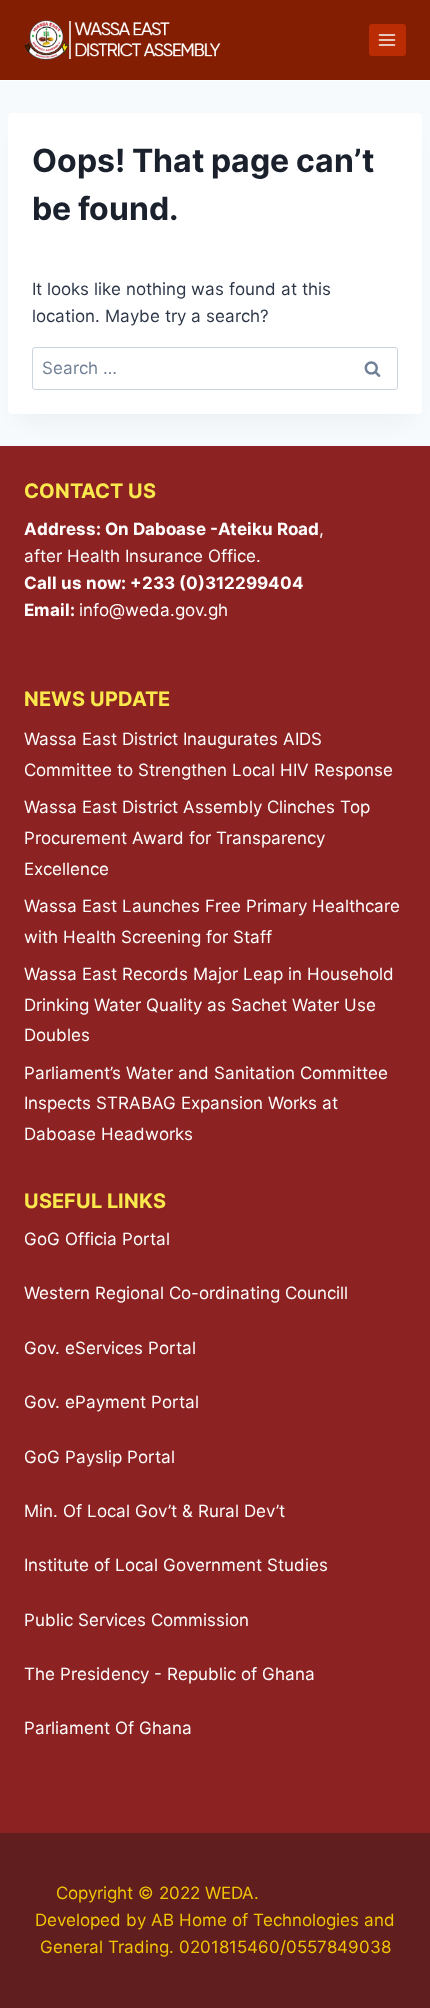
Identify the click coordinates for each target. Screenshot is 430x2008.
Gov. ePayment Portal (111, 1402)
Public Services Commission (136, 1620)
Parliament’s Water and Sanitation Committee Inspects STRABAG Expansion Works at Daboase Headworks (206, 1103)
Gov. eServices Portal (110, 1348)
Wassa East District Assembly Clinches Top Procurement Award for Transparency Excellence (197, 837)
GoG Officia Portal (97, 1239)
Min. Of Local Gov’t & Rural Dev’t (154, 1511)
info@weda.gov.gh (153, 610)
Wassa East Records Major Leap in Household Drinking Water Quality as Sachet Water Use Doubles (209, 1004)
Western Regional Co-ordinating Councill (186, 1293)
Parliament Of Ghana (108, 1728)
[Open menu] (387, 39)
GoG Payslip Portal (99, 1457)
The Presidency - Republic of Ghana (169, 1674)
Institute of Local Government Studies (176, 1565)
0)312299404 (245, 583)
